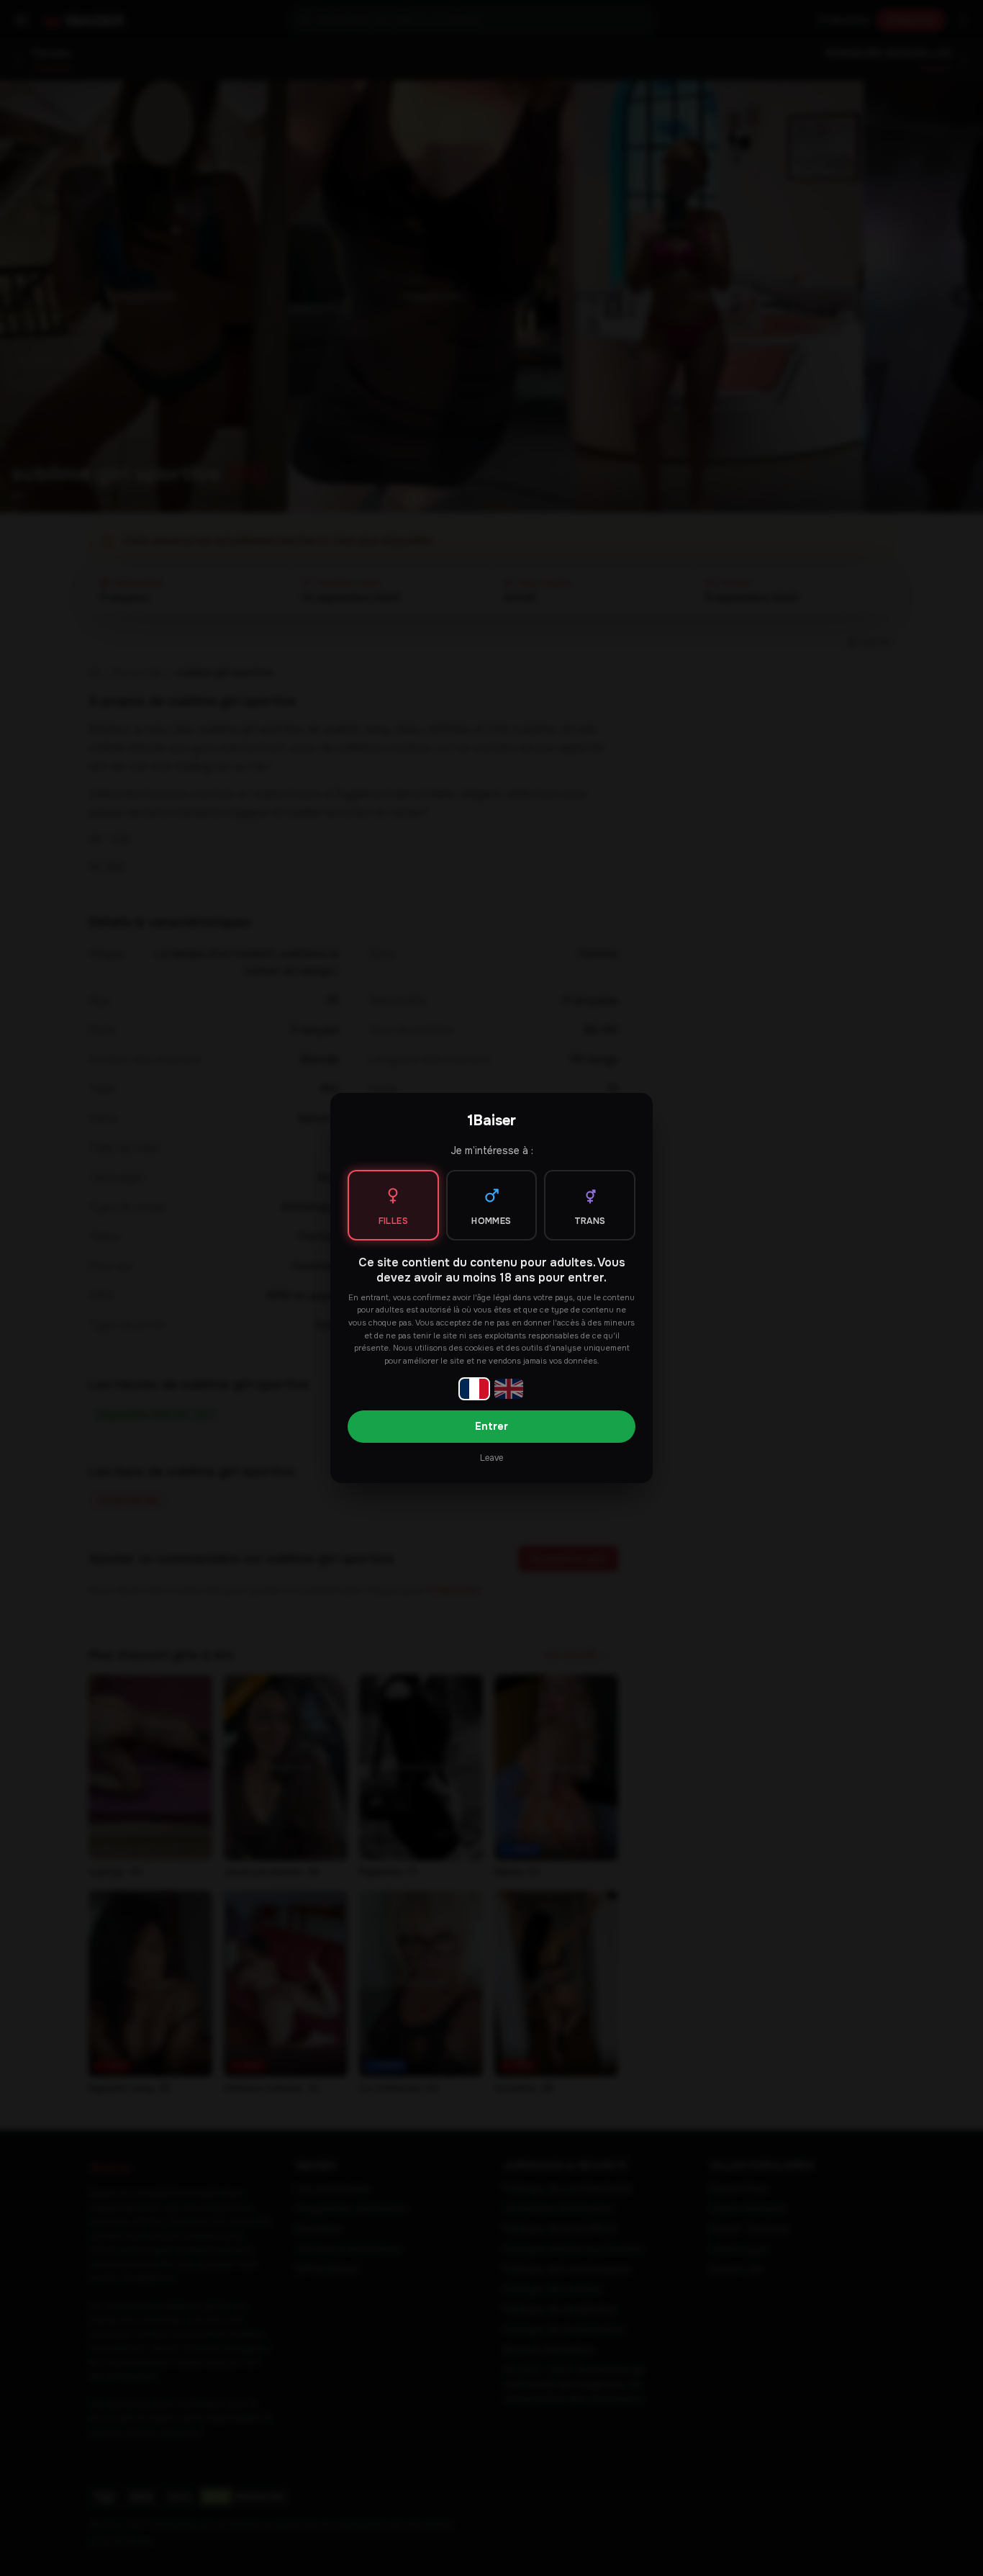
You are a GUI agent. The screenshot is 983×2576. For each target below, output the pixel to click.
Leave (491, 1458)
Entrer (491, 1426)
